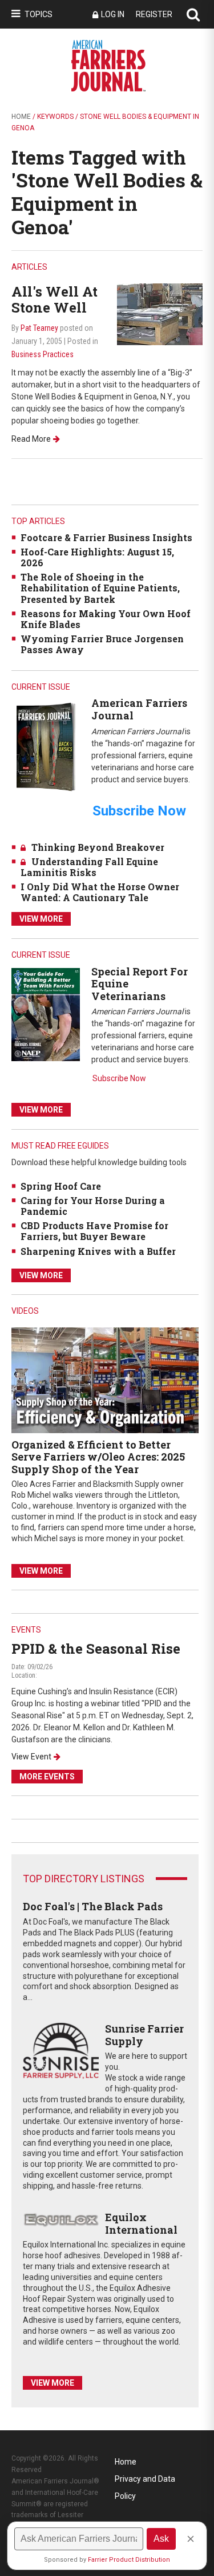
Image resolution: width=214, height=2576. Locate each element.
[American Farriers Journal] (46, 747)
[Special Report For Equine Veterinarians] (46, 1014)
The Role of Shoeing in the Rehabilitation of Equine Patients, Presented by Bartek (100, 588)
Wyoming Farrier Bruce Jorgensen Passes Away (102, 644)
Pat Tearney (39, 328)
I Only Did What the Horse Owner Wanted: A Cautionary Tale (100, 892)
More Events (47, 1777)
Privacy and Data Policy (145, 2481)
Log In (113, 14)
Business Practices (43, 354)
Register (154, 14)
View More (41, 919)
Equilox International (141, 2223)
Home (21, 117)
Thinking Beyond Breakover (98, 847)
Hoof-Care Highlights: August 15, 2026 (97, 557)
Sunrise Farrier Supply (144, 2035)
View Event (31, 1757)
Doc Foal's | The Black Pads (93, 1906)
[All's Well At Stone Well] (160, 313)
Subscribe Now (119, 1078)
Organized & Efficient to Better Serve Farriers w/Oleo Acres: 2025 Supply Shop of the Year (98, 1457)
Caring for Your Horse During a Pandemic (93, 1206)
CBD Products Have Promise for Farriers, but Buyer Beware (94, 1231)
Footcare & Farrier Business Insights (106, 537)
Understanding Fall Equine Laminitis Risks (89, 867)
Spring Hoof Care (61, 1186)
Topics (39, 14)
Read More (31, 439)
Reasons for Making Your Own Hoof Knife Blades (106, 619)
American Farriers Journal (139, 709)
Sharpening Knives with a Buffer (98, 1251)
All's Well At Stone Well (54, 300)
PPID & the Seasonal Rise (96, 1649)
